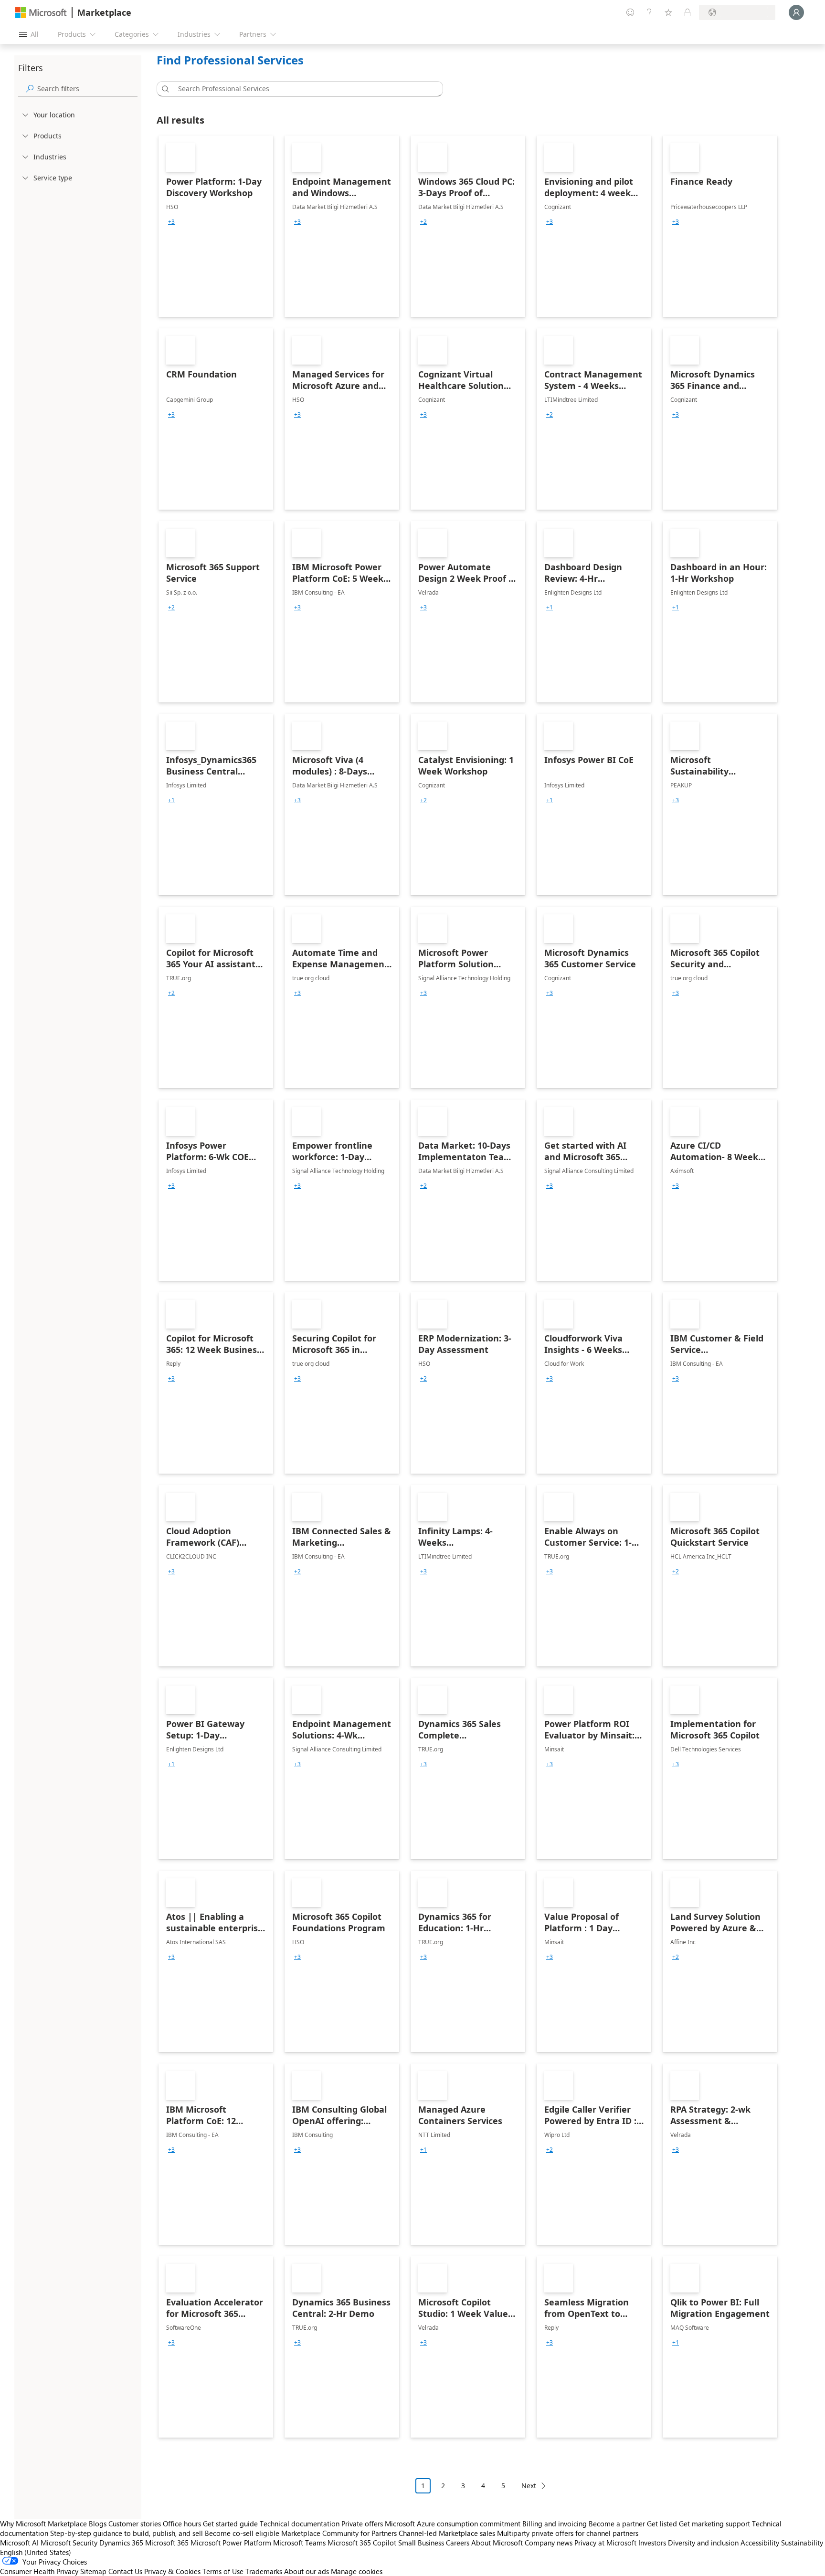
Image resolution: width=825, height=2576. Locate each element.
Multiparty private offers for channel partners (568, 2533)
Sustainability (802, 2543)
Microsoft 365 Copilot (362, 2543)
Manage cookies (357, 2571)
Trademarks (264, 2571)
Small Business (421, 2543)
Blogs (98, 2524)
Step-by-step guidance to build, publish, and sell (127, 2533)
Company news (549, 2543)
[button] (164, 89)
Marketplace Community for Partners (339, 2533)
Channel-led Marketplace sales (447, 2533)
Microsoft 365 (167, 2543)
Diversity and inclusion (703, 2543)
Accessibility (760, 2543)
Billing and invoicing (555, 2524)
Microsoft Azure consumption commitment (454, 2524)
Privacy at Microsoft (605, 2543)
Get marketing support (714, 2524)
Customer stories (135, 2524)
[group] (171, 222)
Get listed (662, 2524)
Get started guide (230, 2524)
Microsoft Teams (299, 2543)
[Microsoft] (41, 13)
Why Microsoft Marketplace (43, 2524)
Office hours (182, 2524)
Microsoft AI (19, 2543)
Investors (652, 2543)
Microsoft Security (69, 2543)
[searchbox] (87, 89)
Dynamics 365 (121, 2543)
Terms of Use (223, 2571)
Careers (458, 2543)
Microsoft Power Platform (231, 2543)
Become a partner (617, 2524)
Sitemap (93, 2571)
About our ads (307, 2571)
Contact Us (125, 2571)
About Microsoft (497, 2543)
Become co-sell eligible (242, 2533)
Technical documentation (300, 2524)
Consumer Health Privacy (39, 2571)
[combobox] (303, 89)
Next (529, 2486)
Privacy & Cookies (172, 2571)
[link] (216, 226)
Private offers (362, 2524)
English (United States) (36, 2552)
